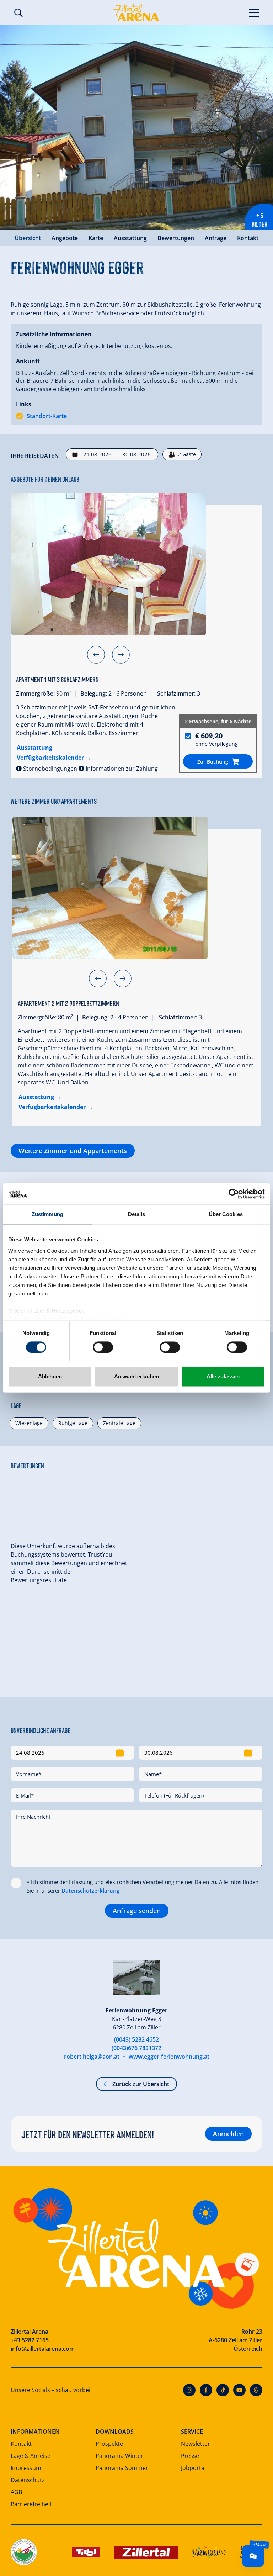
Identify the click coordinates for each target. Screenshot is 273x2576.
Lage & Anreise (31, 2456)
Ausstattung (130, 238)
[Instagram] (189, 2390)
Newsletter (196, 2444)
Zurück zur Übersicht (141, 2084)
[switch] (103, 1347)
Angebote (65, 238)
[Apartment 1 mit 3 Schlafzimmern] (108, 564)
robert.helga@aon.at (92, 2057)
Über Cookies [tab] (226, 1214)
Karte (96, 238)
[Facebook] (206, 2390)
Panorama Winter (119, 2456)
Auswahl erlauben (136, 1377)
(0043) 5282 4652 (136, 2039)
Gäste (187, 454)
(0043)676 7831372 (136, 2048)
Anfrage (216, 238)
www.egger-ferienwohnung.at (169, 2057)
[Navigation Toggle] (254, 12)
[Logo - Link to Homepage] (136, 12)
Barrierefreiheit (31, 2504)
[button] (96, 655)
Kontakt (248, 238)
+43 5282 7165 (30, 2340)
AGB (16, 2492)
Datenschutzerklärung (90, 1890)
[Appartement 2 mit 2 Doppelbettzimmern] (110, 888)
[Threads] (256, 2390)
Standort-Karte (47, 416)
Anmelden (228, 2134)
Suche (18, 13)
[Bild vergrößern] (136, 128)
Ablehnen (50, 1377)
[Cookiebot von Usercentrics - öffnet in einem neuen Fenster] (234, 1194)
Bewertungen (176, 238)
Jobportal (193, 2468)
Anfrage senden (137, 1911)
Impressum (26, 2468)
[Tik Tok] (223, 2390)
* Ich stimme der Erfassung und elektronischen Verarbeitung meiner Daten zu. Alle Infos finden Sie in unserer (143, 1886)
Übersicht (28, 238)
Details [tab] (137, 1214)
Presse (190, 2456)
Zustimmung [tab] (47, 1214)
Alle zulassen (223, 1377)
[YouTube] (239, 2390)
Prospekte (109, 2444)
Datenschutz (28, 2480)
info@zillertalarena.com (43, 2349)
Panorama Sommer (122, 2468)
